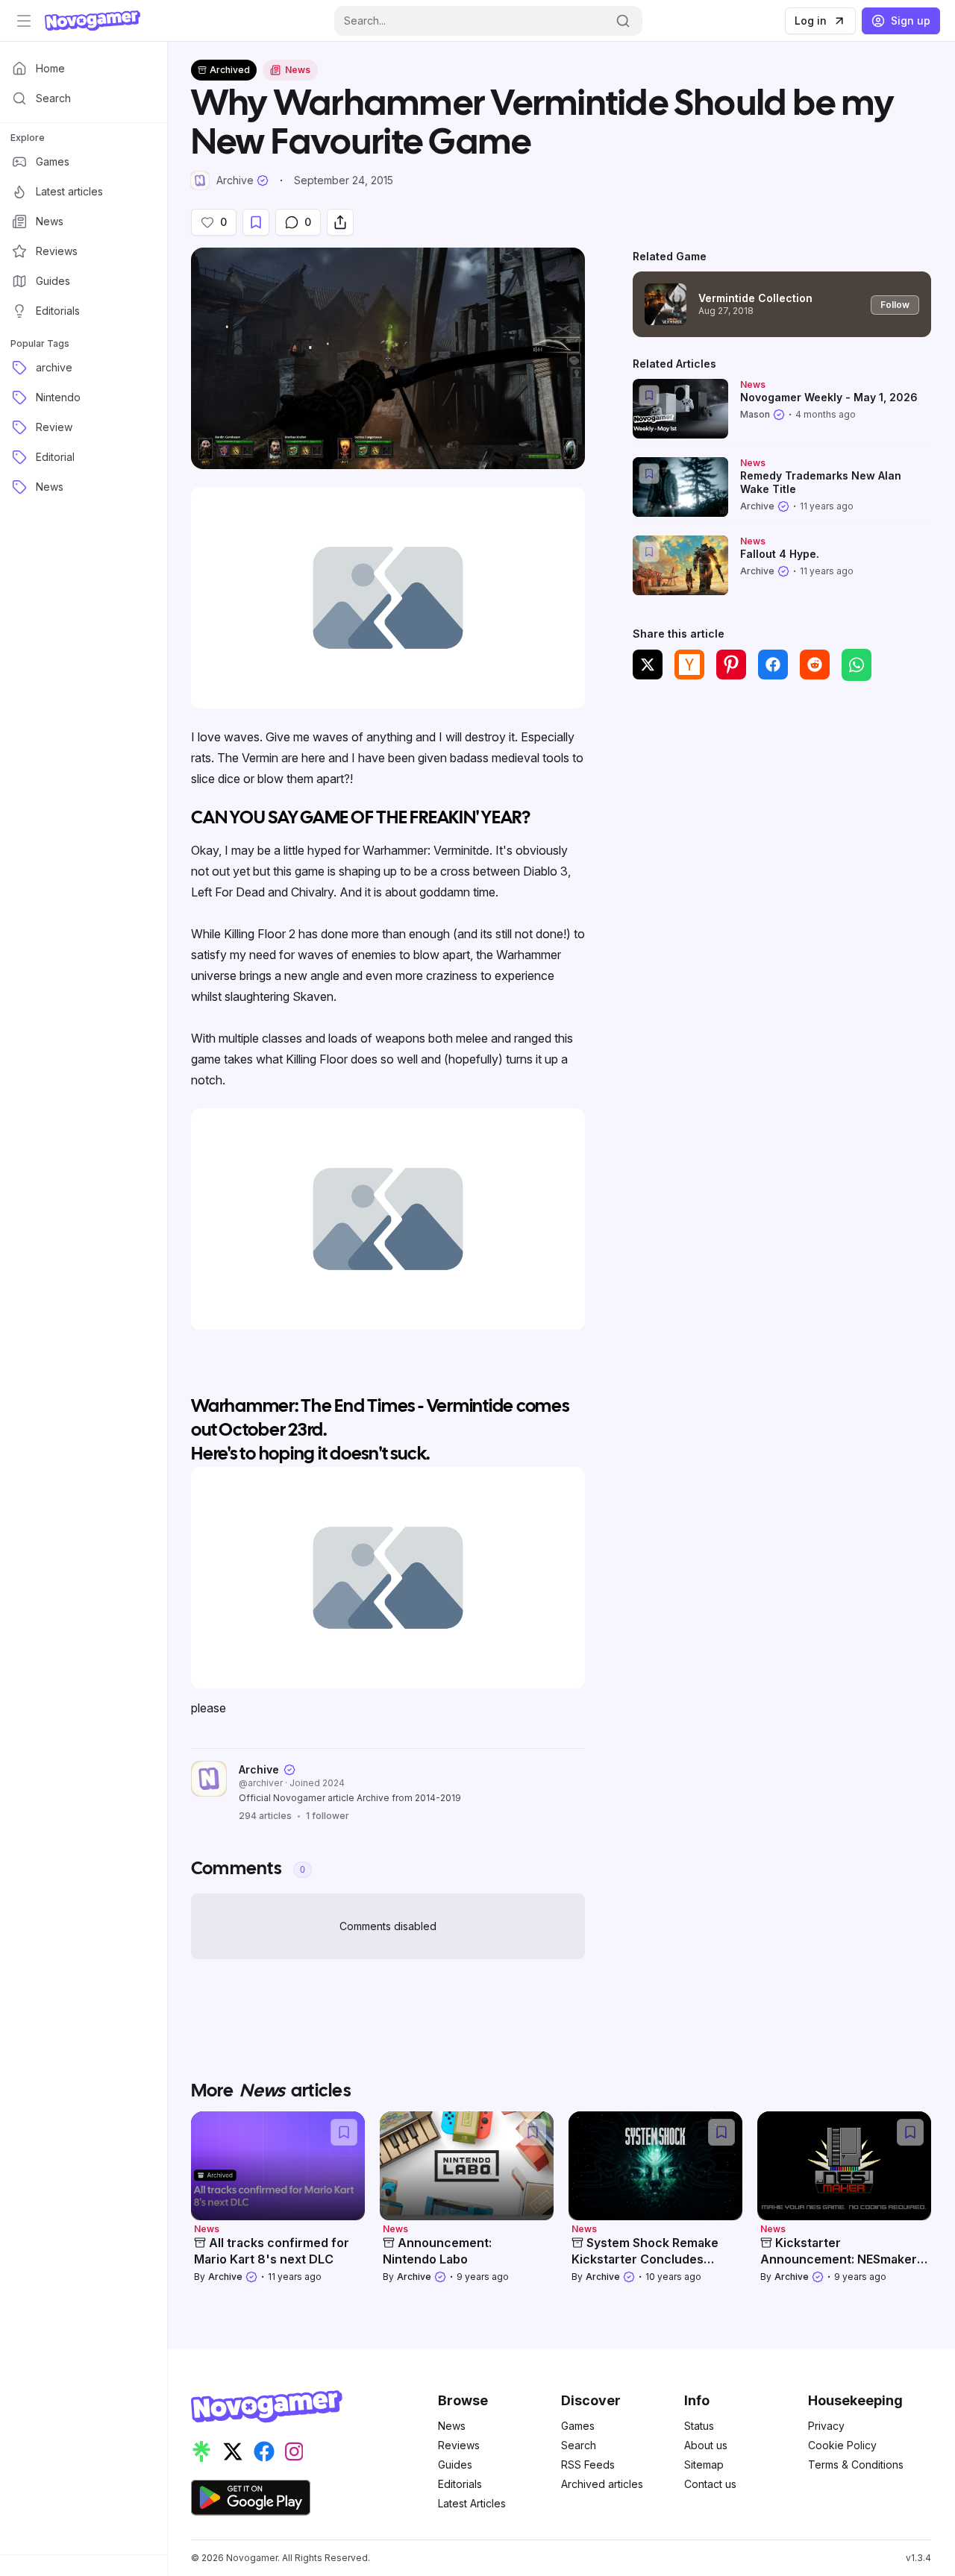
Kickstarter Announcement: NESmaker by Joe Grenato (839, 2259)
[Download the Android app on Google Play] (251, 2498)
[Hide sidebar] (24, 21)
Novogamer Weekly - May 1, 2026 (829, 397)
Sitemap (704, 2465)
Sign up (911, 21)
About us (706, 2445)
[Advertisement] (782, 803)
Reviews (459, 2445)
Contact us (710, 2484)
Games (578, 2426)
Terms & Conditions (856, 2465)
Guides (455, 2465)
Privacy (826, 2426)
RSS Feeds (588, 2465)
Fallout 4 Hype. (780, 554)
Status (699, 2426)
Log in (811, 21)
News (452, 2426)
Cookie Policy (842, 2445)
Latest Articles (472, 2503)
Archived (230, 70)
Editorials (460, 2484)
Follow (895, 305)
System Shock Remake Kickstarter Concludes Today (645, 2259)
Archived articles (602, 2484)
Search (579, 2445)
